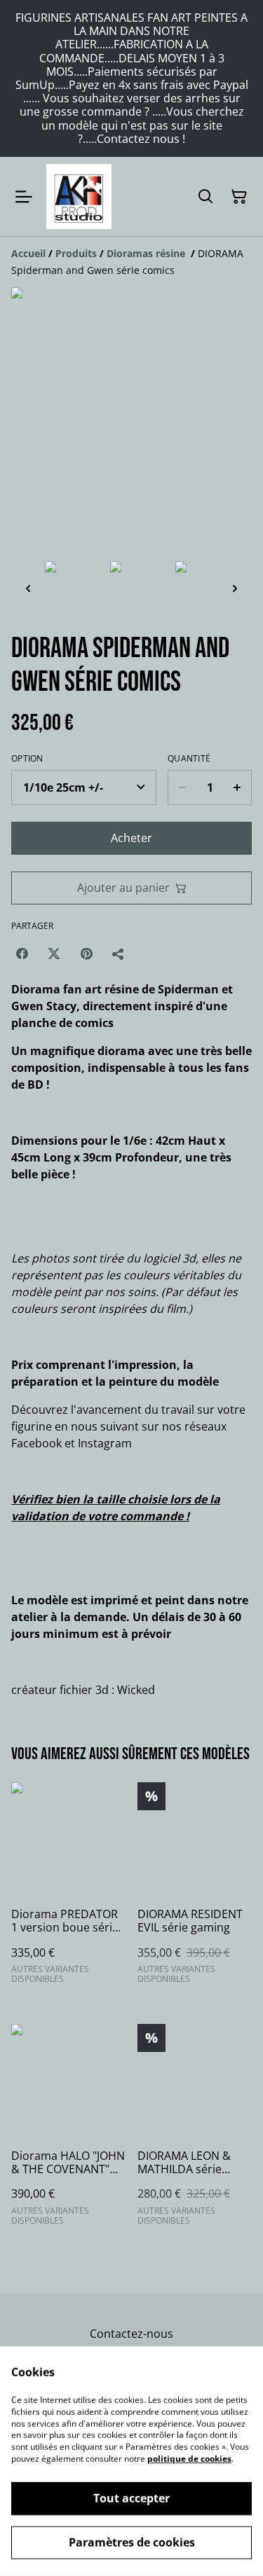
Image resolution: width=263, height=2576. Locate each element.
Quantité (189, 759)
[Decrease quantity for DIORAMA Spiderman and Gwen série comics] (182, 787)
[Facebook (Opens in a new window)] (22, 953)
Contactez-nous (131, 2334)
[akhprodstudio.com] (79, 197)
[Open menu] (24, 197)
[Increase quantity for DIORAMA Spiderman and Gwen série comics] (237, 787)
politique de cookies (189, 2459)
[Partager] (119, 953)
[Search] (205, 197)
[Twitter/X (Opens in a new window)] (54, 953)
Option (27, 759)
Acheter (131, 838)
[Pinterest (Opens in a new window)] (86, 953)
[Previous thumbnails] (28, 588)
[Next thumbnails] (235, 588)
